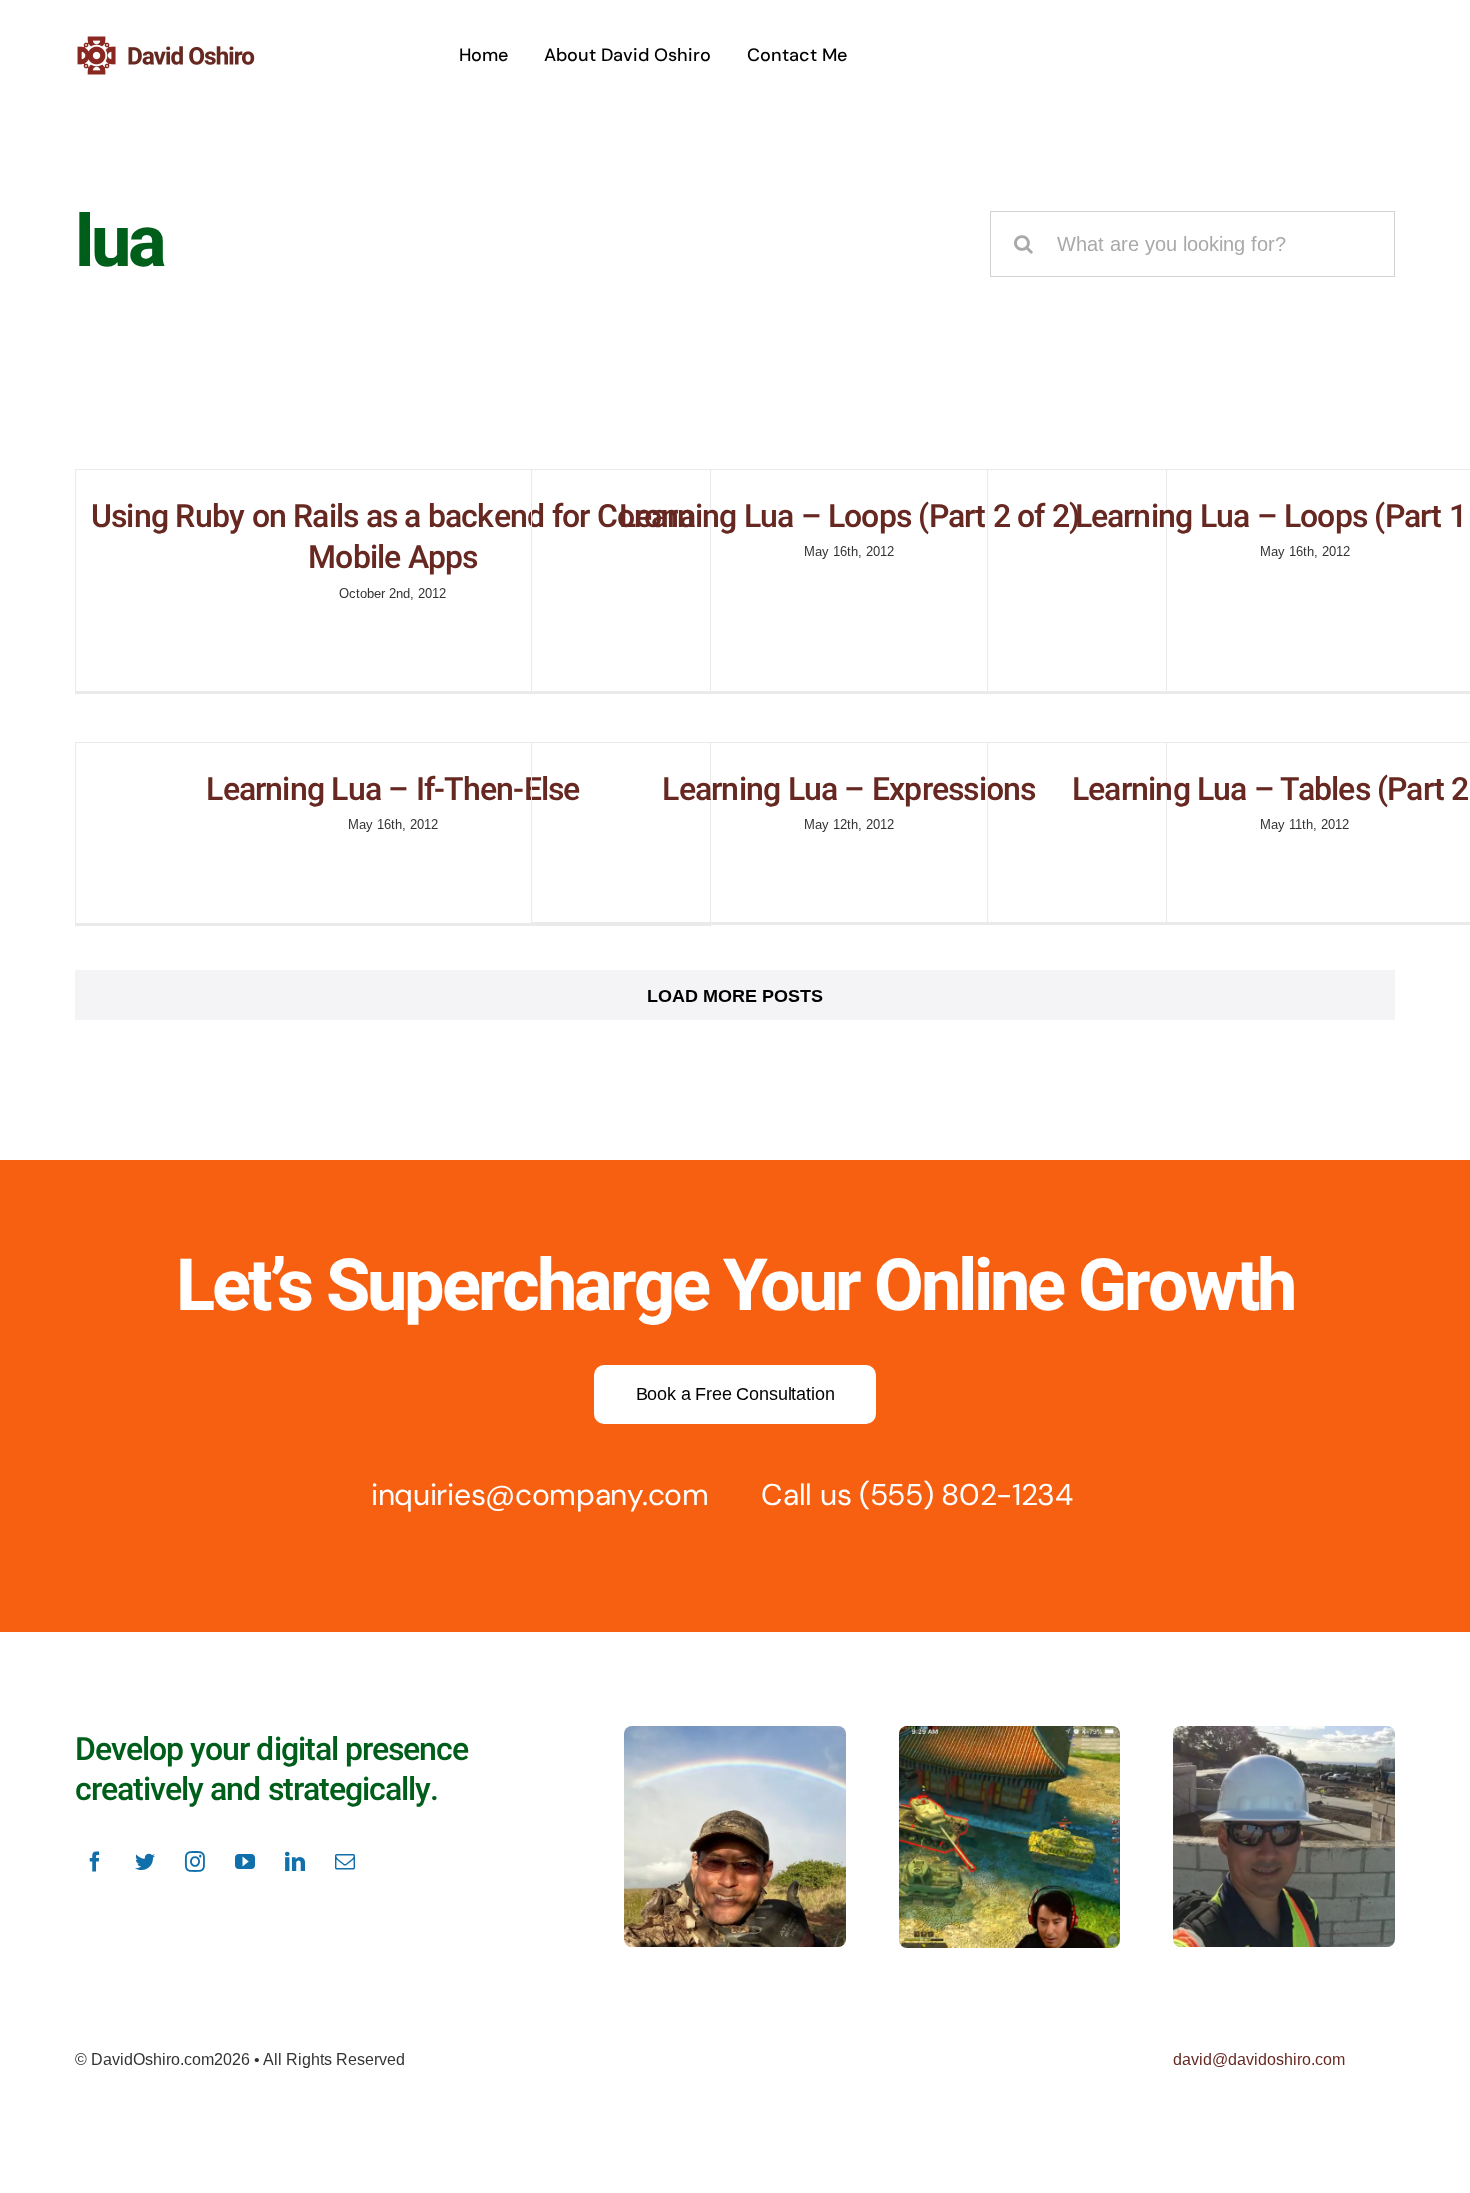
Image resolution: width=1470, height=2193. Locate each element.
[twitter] (145, 1862)
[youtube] (245, 1862)
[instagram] (195, 1862)
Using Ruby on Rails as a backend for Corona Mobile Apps (393, 537)
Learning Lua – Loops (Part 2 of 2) (849, 516)
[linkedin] (295, 1862)
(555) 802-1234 (966, 1494)
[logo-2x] (190, 43)
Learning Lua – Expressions (848, 789)
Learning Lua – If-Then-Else (392, 789)
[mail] (345, 1862)
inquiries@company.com (540, 1494)
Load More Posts (735, 996)
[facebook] (95, 1862)
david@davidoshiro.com (1259, 2059)
